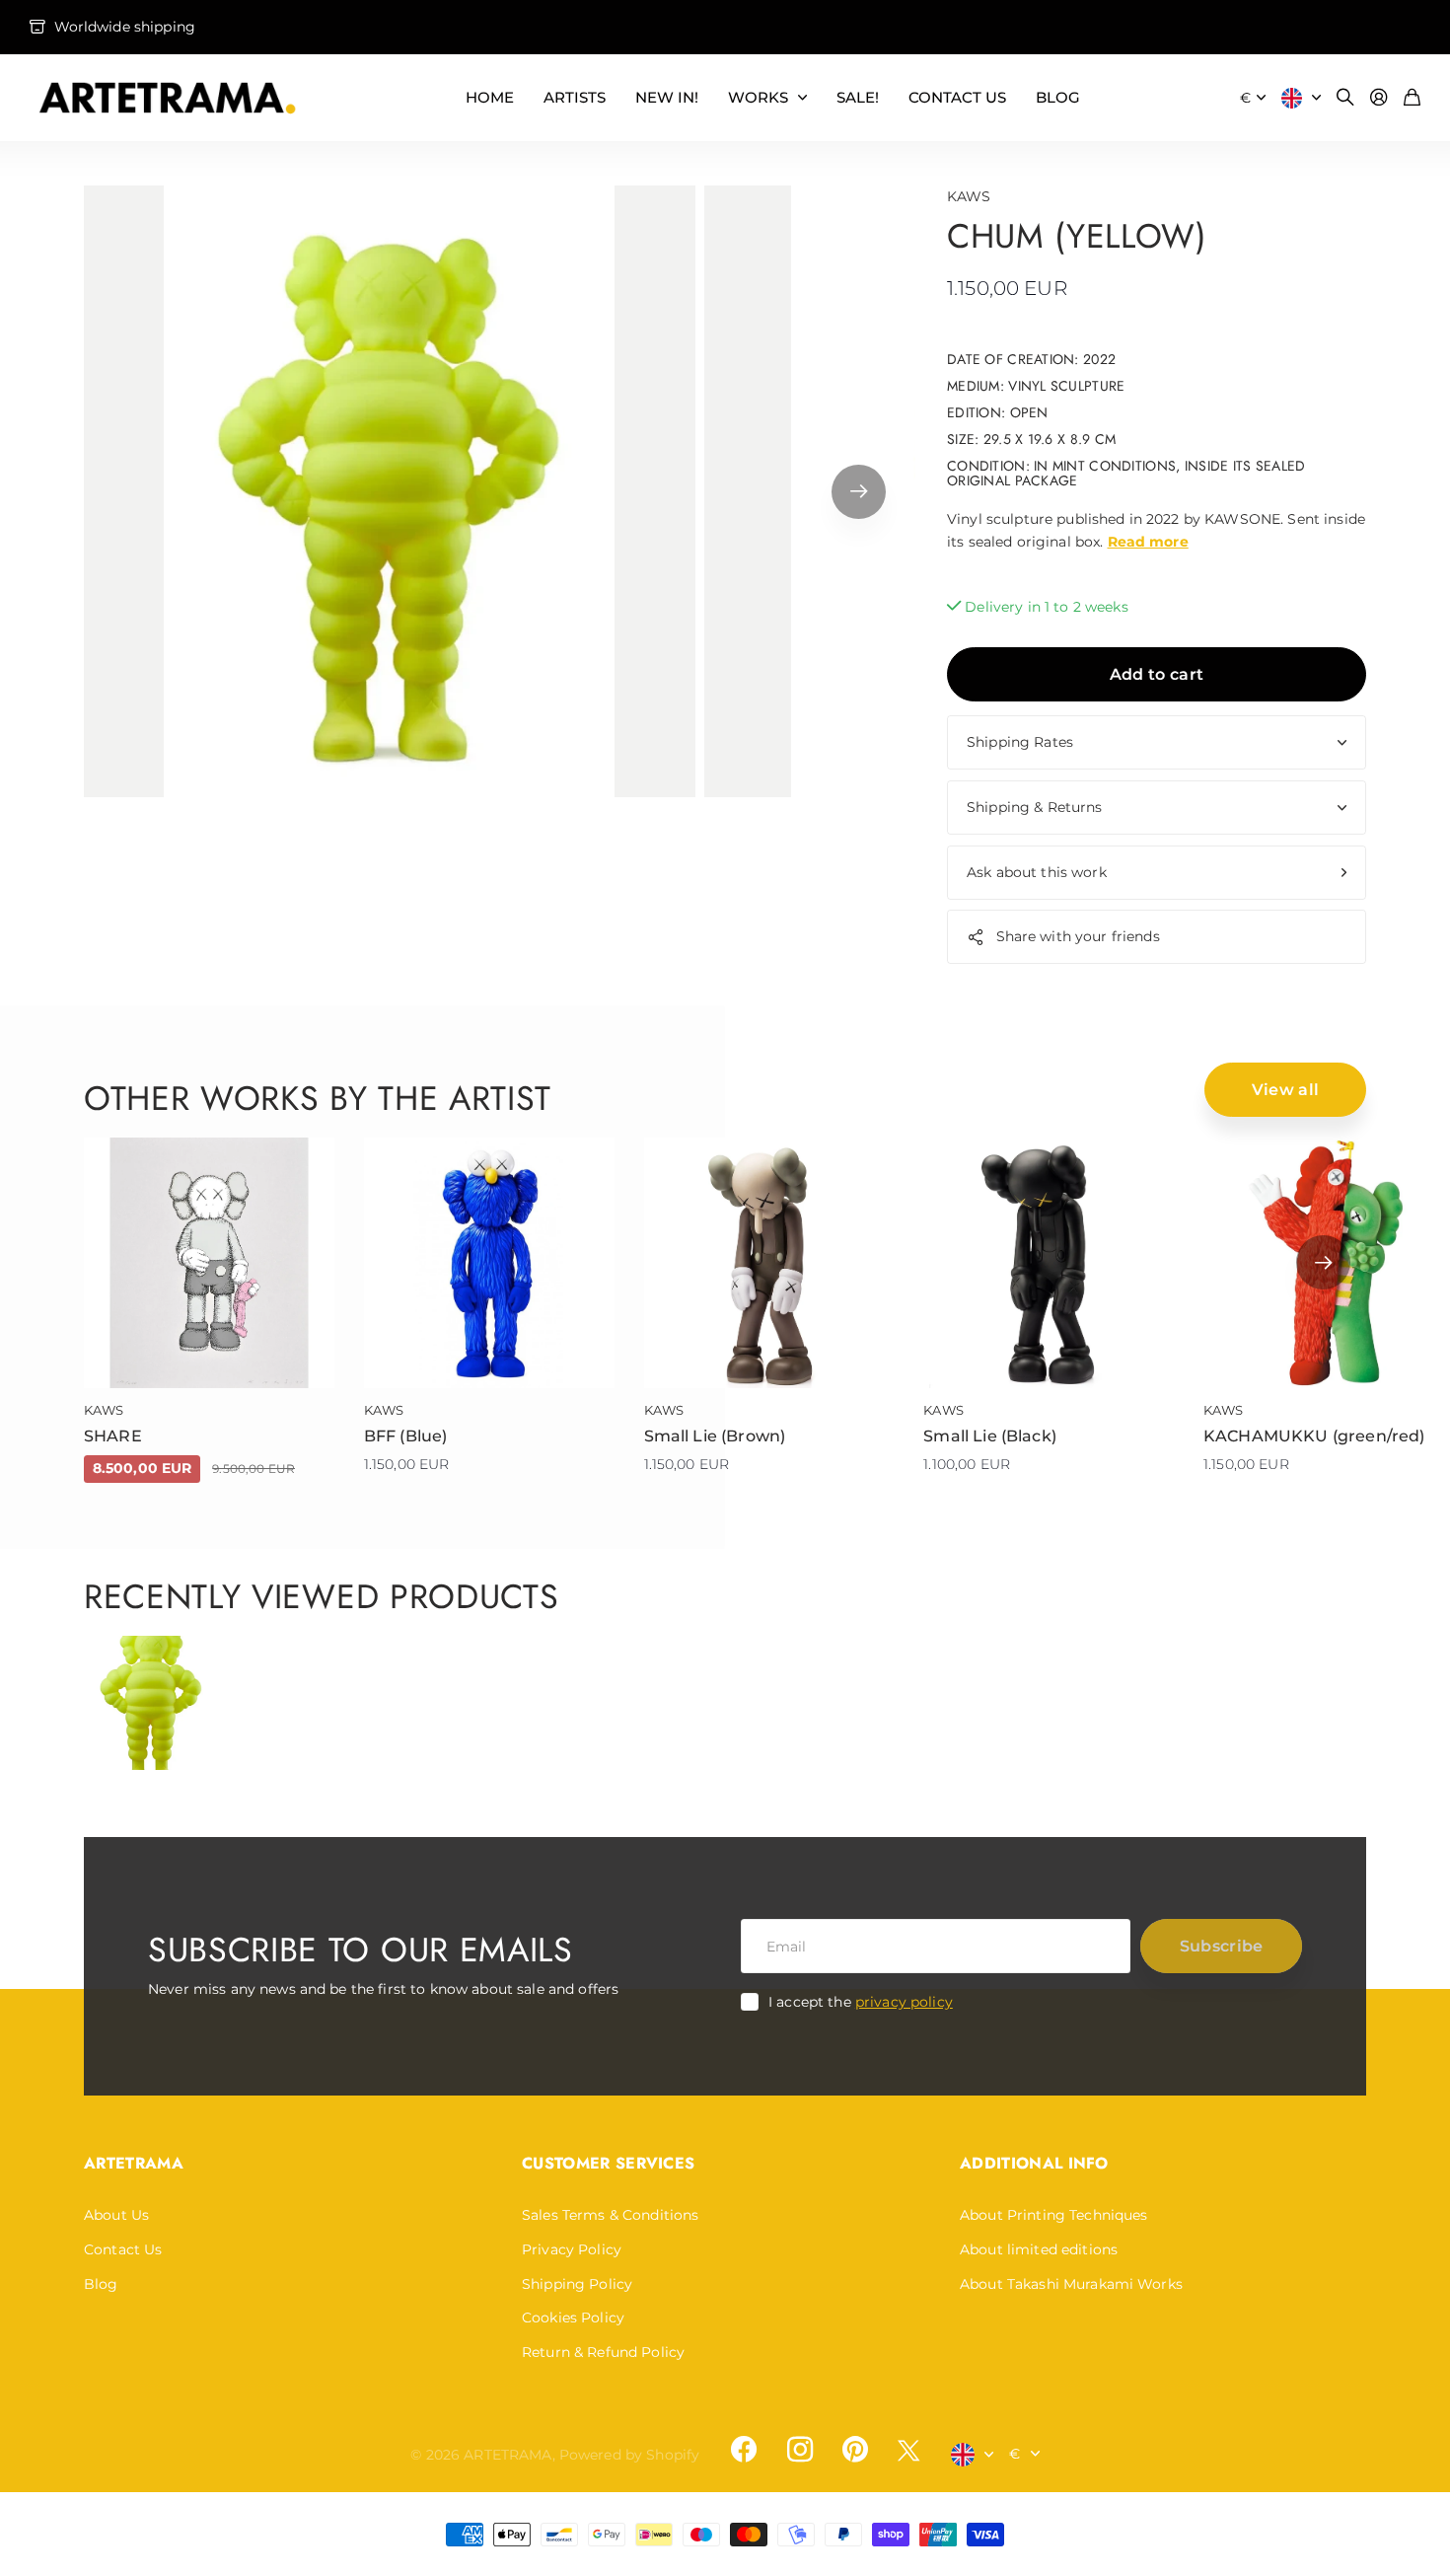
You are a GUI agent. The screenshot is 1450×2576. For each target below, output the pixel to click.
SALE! (858, 97)
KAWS (969, 196)
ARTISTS (575, 97)
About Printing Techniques (1054, 2215)
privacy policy (904, 2002)
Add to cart (1157, 674)
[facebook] (744, 2450)
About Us (116, 2215)
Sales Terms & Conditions (610, 2215)
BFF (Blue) (406, 1436)
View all (1286, 1090)
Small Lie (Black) (990, 1436)
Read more (1148, 542)
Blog (101, 2284)
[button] (859, 491)
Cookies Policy (573, 2318)
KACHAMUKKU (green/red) (1314, 1436)
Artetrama (134, 2163)
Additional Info (1034, 2163)
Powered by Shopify (630, 2455)
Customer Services (608, 2163)
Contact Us (123, 2249)
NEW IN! (667, 97)
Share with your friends (1078, 936)
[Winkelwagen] (1412, 98)
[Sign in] (1379, 98)
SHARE (113, 1436)
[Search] (1345, 98)
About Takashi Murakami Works (1071, 2284)
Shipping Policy (577, 2284)
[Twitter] (908, 2450)
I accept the (861, 2002)
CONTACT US (957, 97)
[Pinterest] (855, 2450)
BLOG (1058, 97)
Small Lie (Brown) (715, 1436)
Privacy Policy (572, 2249)
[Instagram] (799, 2450)
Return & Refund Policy (603, 2352)
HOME (490, 97)
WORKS (758, 97)
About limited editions (1039, 2249)
